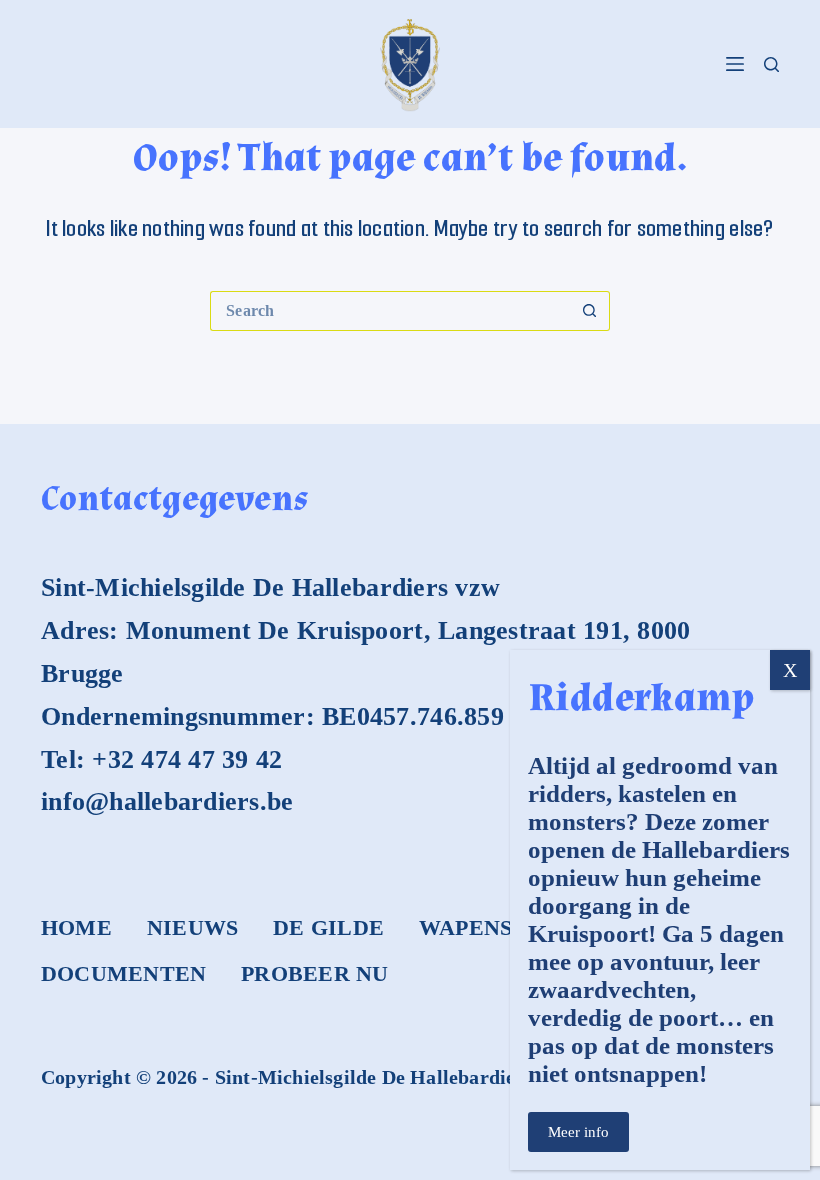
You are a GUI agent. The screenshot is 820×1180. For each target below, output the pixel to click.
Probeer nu (314, 973)
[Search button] (590, 311)
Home (76, 927)
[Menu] (735, 64)
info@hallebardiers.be (167, 801)
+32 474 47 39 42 (187, 759)
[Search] (771, 64)
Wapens (465, 927)
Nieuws (192, 927)
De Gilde (328, 927)
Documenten (123, 973)
